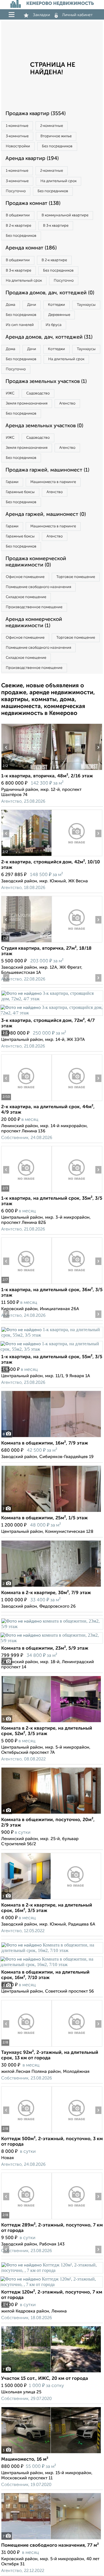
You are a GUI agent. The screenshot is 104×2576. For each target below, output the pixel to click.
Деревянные (59, 315)
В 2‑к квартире (18, 226)
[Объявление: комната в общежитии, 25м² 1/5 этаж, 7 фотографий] (51, 1512)
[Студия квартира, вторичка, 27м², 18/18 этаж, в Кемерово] (26, 942)
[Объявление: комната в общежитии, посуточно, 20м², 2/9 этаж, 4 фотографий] (51, 1814)
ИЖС (10, 393)
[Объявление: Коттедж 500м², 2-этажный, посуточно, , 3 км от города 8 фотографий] (26, 2133)
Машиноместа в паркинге (53, 482)
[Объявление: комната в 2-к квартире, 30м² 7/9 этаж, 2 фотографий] (51, 1587)
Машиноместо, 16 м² (25, 2459)
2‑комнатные (52, 126)
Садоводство (38, 393)
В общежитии (18, 215)
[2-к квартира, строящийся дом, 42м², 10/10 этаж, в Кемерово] (26, 856)
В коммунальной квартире (65, 215)
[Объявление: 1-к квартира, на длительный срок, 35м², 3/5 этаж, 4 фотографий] (26, 1192)
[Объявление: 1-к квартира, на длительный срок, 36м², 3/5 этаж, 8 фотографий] (26, 1284)
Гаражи (12, 482)
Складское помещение (26, 597)
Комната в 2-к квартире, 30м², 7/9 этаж (46, 1593)
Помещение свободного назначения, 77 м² (50, 2546)
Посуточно (16, 191)
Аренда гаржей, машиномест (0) (46, 514)
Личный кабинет (77, 15)
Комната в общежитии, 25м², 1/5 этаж (44, 1518)
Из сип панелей (20, 325)
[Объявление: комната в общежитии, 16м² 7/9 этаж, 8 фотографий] (51, 1437)
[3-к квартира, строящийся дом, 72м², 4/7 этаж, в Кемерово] (52, 999)
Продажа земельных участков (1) (46, 381)
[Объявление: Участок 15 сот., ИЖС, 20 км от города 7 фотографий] (51, 2372)
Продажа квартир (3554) (36, 114)
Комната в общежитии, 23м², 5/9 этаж (45, 1648)
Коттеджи (56, 305)
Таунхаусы (86, 305)
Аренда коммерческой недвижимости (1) (34, 623)
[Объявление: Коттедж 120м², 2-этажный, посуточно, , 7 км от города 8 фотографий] (52, 2270)
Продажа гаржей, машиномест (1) (47, 470)
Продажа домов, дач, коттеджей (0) (50, 293)
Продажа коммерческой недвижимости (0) (36, 562)
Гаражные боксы (20, 492)
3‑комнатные (17, 136)
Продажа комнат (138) (33, 203)
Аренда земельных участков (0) (44, 426)
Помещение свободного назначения (38, 587)
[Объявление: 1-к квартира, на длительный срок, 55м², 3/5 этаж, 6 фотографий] (52, 1335)
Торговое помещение (76, 577)
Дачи (32, 305)
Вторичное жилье (56, 136)
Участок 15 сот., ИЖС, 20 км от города (45, 2379)
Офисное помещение (25, 577)
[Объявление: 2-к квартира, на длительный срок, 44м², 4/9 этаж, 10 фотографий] (26, 1101)
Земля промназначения (27, 403)
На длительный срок (58, 181)
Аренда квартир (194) (32, 159)
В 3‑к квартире (56, 226)
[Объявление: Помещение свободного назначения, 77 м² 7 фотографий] (51, 2539)
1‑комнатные (17, 126)
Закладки (41, 15)
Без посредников (57, 146)
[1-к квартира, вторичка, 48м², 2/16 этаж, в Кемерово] (26, 770)
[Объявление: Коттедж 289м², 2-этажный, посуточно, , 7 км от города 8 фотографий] (26, 2219)
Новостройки (18, 146)
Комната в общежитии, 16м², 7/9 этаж (45, 1443)
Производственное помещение (34, 607)
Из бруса (54, 325)
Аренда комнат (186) (31, 248)
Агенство (67, 403)
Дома (11, 305)
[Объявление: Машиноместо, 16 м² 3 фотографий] (51, 2453)
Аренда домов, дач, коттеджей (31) (49, 337)
